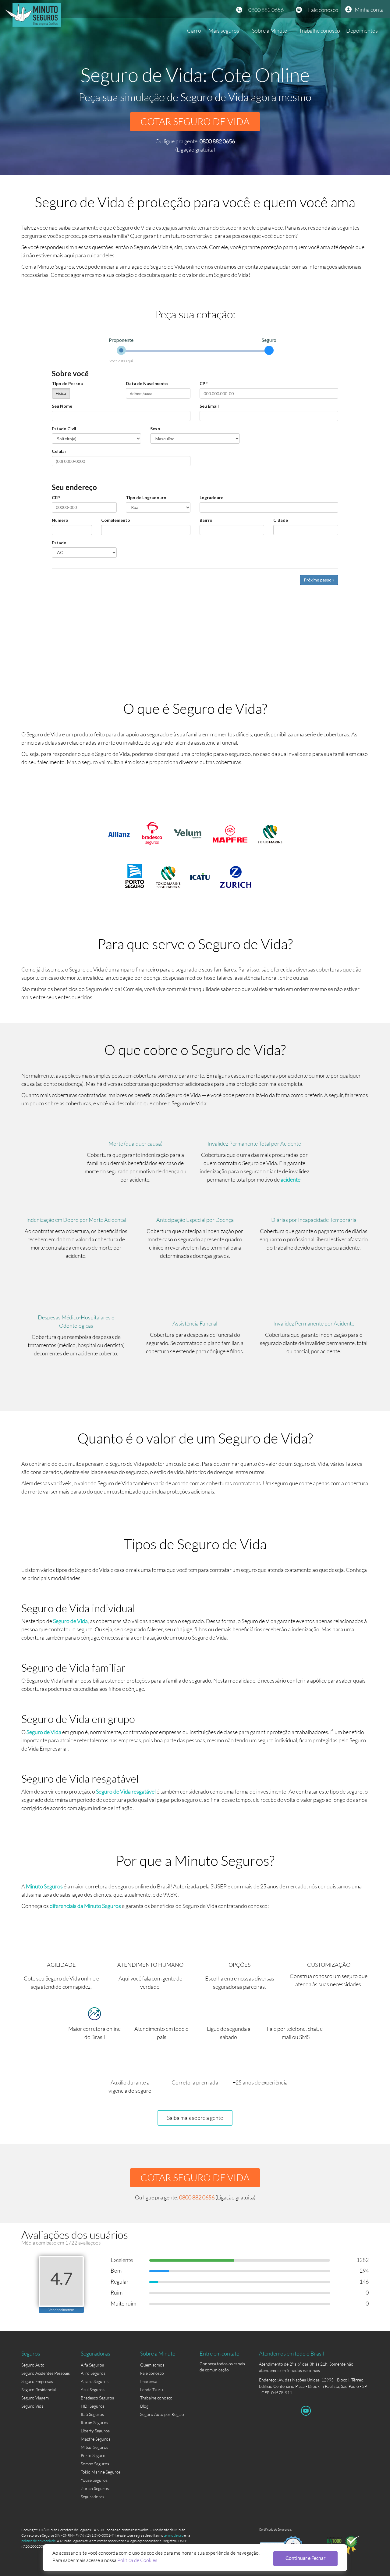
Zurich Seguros (95, 2488)
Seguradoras (92, 2497)
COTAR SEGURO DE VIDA (195, 122)
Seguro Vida (32, 2406)
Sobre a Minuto (270, 30)
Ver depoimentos (61, 2310)
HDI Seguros (93, 2406)
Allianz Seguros (95, 2381)
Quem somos (152, 2365)
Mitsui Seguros (94, 2447)
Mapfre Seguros (96, 2439)
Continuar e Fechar (305, 2558)
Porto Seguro (93, 2455)
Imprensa (149, 2381)
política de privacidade (39, 2541)
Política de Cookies (137, 2560)
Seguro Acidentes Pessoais (46, 2373)
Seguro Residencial (39, 2390)
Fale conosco (323, 10)
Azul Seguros (93, 2390)
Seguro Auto (33, 2365)
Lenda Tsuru (152, 2390)
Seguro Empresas (37, 2381)
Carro (194, 30)
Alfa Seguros (92, 2365)
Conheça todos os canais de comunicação (222, 2365)
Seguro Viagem (35, 2398)
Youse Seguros (94, 2480)
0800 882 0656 (266, 10)
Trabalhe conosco (319, 30)
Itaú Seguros (92, 2414)
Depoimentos (362, 30)
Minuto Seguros (44, 1886)
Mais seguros (224, 30)
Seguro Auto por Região (162, 2414)
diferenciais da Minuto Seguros (85, 1906)
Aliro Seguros (93, 2373)
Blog (144, 2406)
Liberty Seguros (95, 2431)
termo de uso (174, 2535)
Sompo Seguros (95, 2464)
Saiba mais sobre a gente (195, 2118)
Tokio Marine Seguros (101, 2472)
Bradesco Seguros (97, 2398)
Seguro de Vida (70, 1621)
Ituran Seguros (94, 2422)
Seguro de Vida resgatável (126, 1791)
